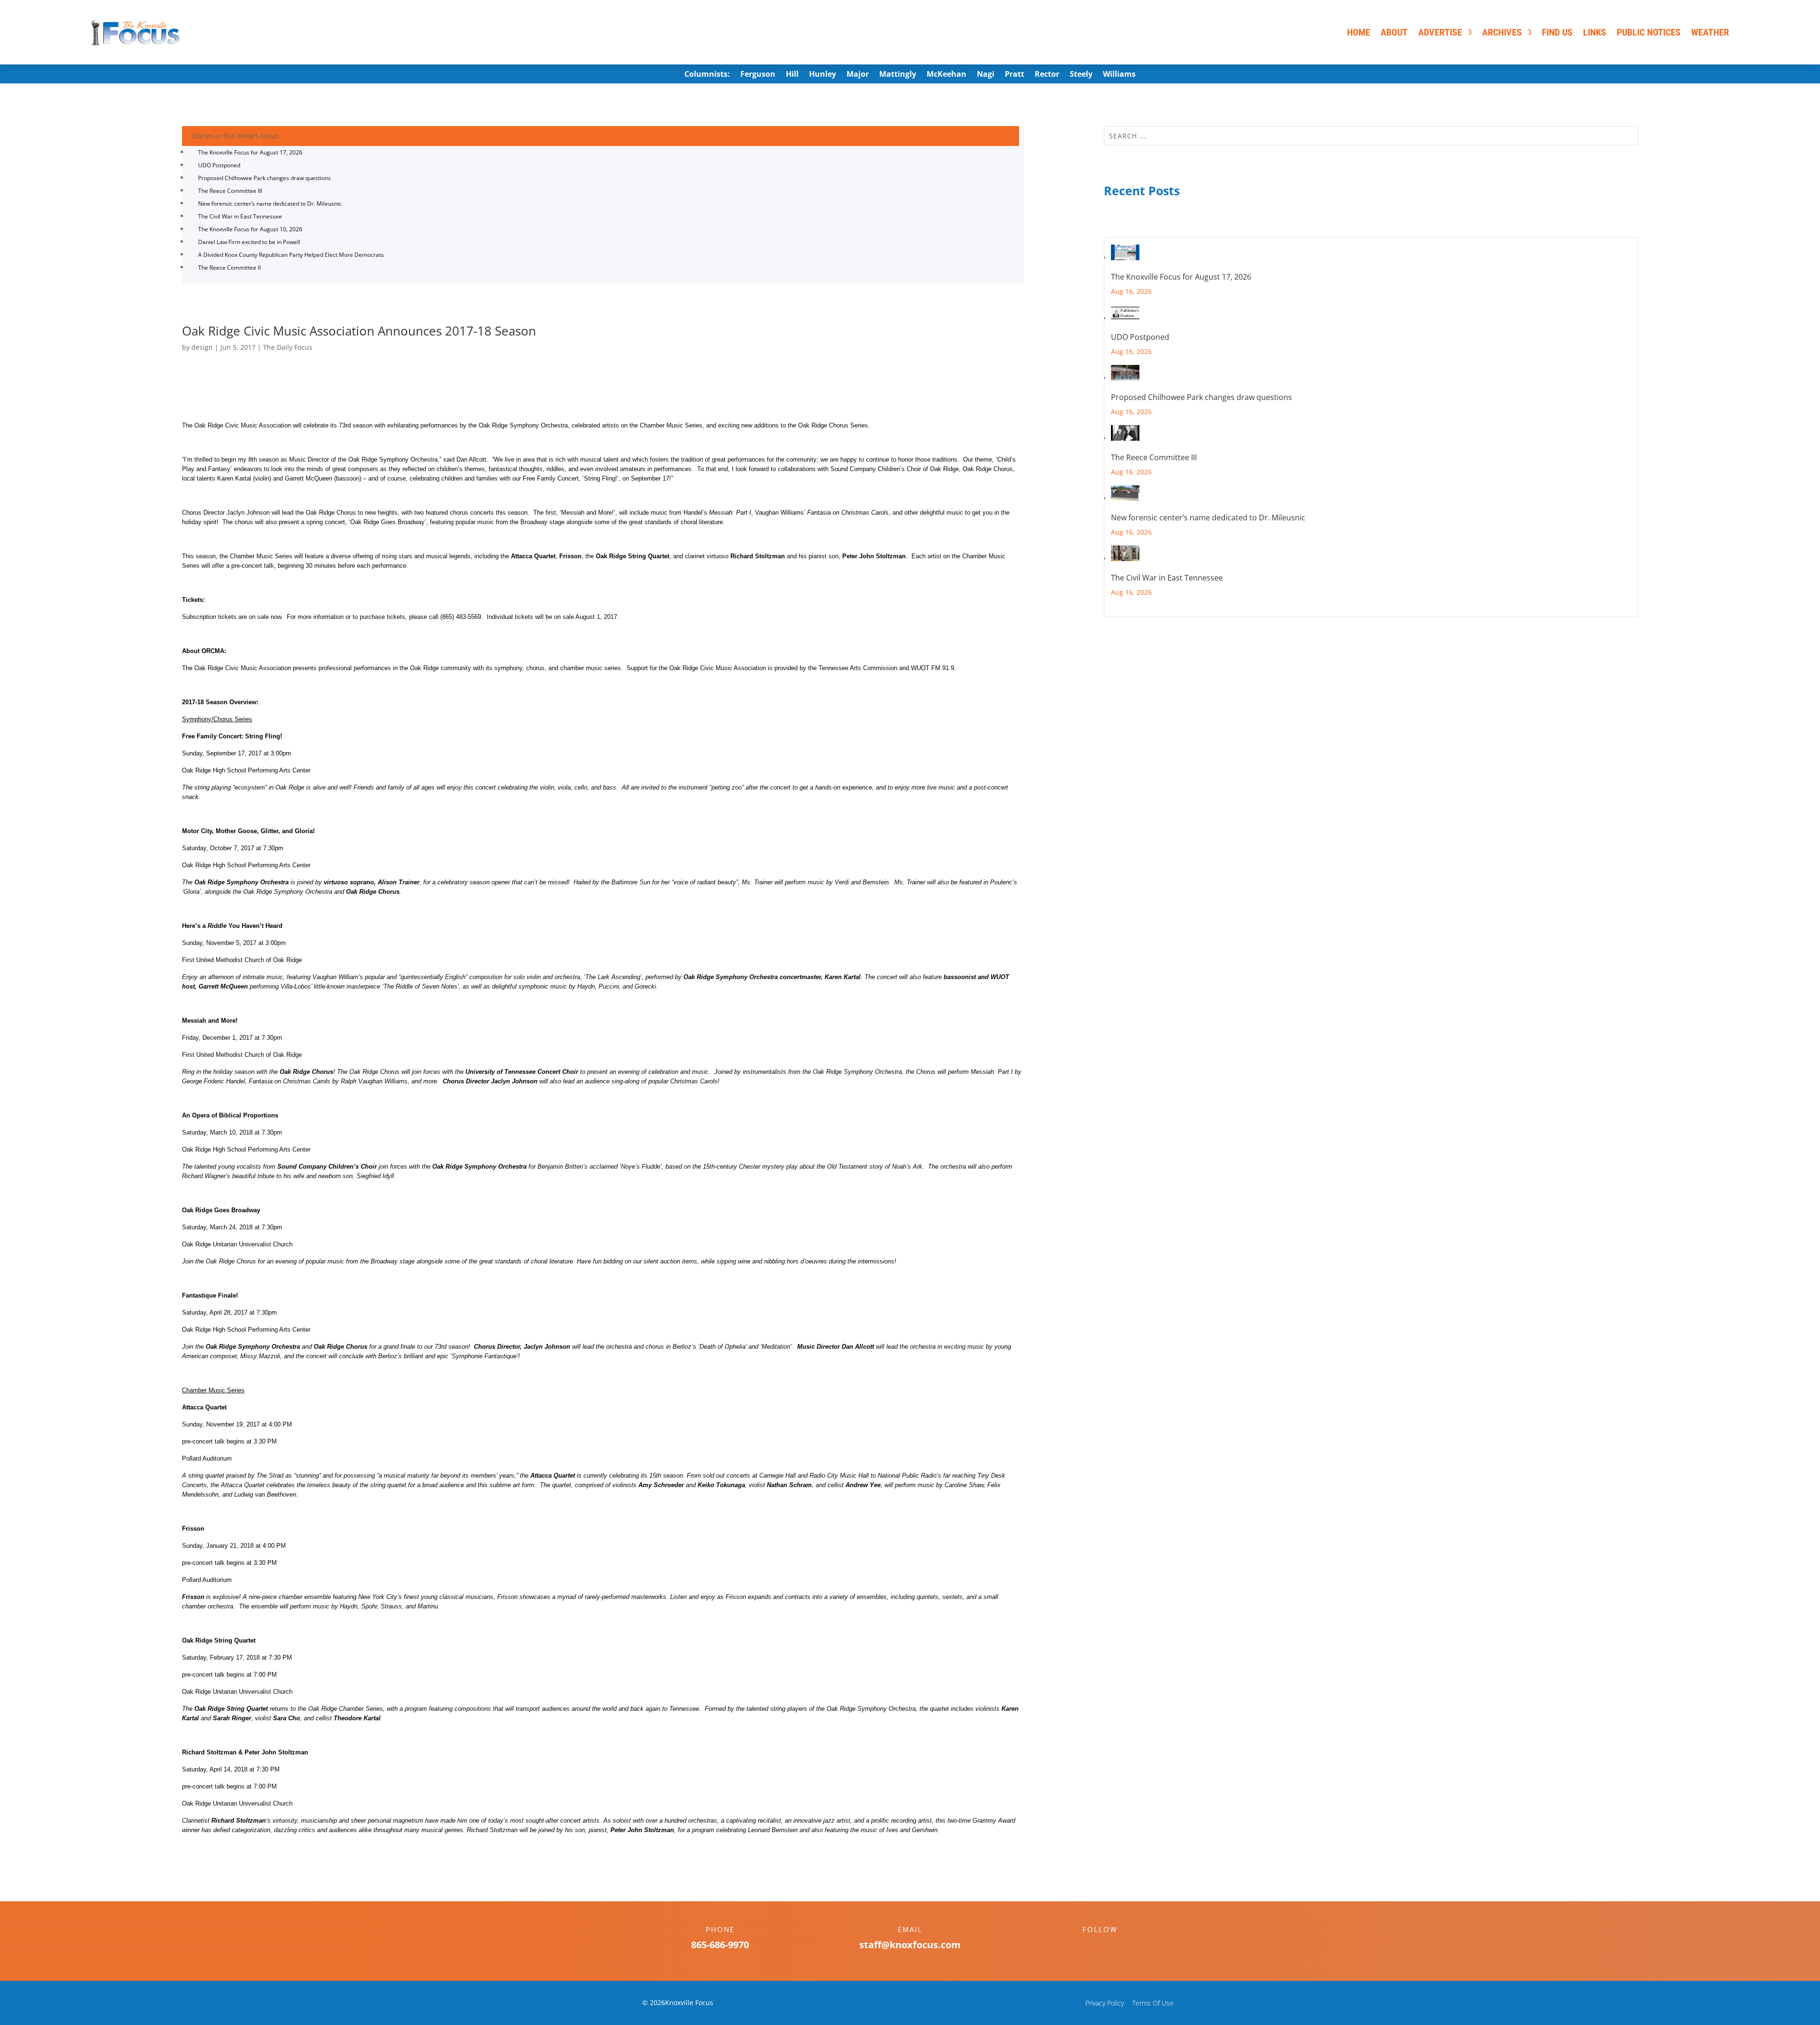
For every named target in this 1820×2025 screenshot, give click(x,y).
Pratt (1015, 75)
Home (1359, 32)
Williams (1119, 75)
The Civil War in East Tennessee (240, 216)
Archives (1502, 32)
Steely (1081, 75)
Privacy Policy (1105, 2003)
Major (858, 75)
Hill (792, 75)
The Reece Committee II (229, 268)
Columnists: (707, 75)
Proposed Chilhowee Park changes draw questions (264, 178)
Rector (1047, 75)
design (202, 347)
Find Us (1557, 32)
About (1394, 32)
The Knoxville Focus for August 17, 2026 (250, 152)
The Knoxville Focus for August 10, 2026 (250, 229)
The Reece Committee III (230, 191)
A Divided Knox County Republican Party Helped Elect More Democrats (291, 255)
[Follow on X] (1110, 1946)
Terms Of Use (1153, 2003)
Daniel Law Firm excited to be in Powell (249, 242)
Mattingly (898, 75)
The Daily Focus (288, 347)
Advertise (1440, 32)
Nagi (986, 75)
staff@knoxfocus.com (910, 1945)
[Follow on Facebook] (1091, 1946)
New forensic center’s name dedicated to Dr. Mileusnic (270, 204)
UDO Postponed (219, 165)
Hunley (823, 75)
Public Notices (1649, 32)
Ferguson (758, 75)
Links (1595, 32)
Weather (1710, 32)
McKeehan (946, 75)
